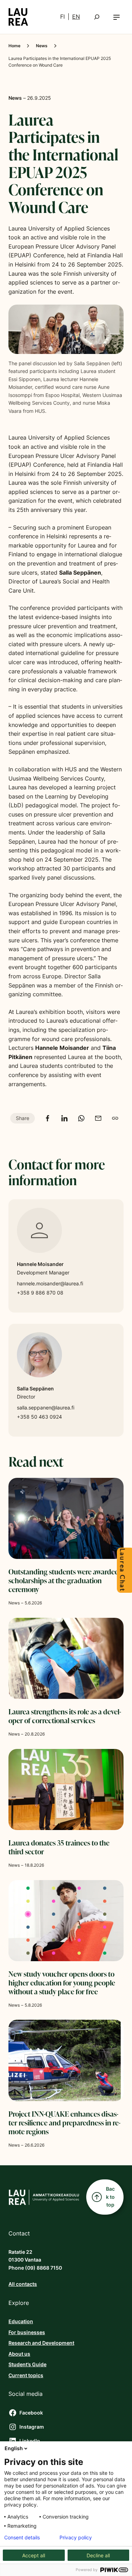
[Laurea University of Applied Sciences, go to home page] (18, 17)
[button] (117, 17)
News (42, 46)
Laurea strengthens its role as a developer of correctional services (65, 1716)
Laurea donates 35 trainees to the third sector (59, 1847)
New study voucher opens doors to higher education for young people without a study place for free (62, 1983)
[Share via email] (98, 1118)
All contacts (23, 2284)
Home (14, 46)
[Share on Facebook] (48, 1118)
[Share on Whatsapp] (81, 1118)
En (76, 17)
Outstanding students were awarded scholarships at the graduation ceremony (64, 1581)
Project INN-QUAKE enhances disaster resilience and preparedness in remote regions (64, 2123)
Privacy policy (76, 2538)
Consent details (22, 2538)
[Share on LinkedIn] (64, 1118)
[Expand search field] (97, 17)
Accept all (34, 2555)
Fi (62, 17)
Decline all (98, 2555)
